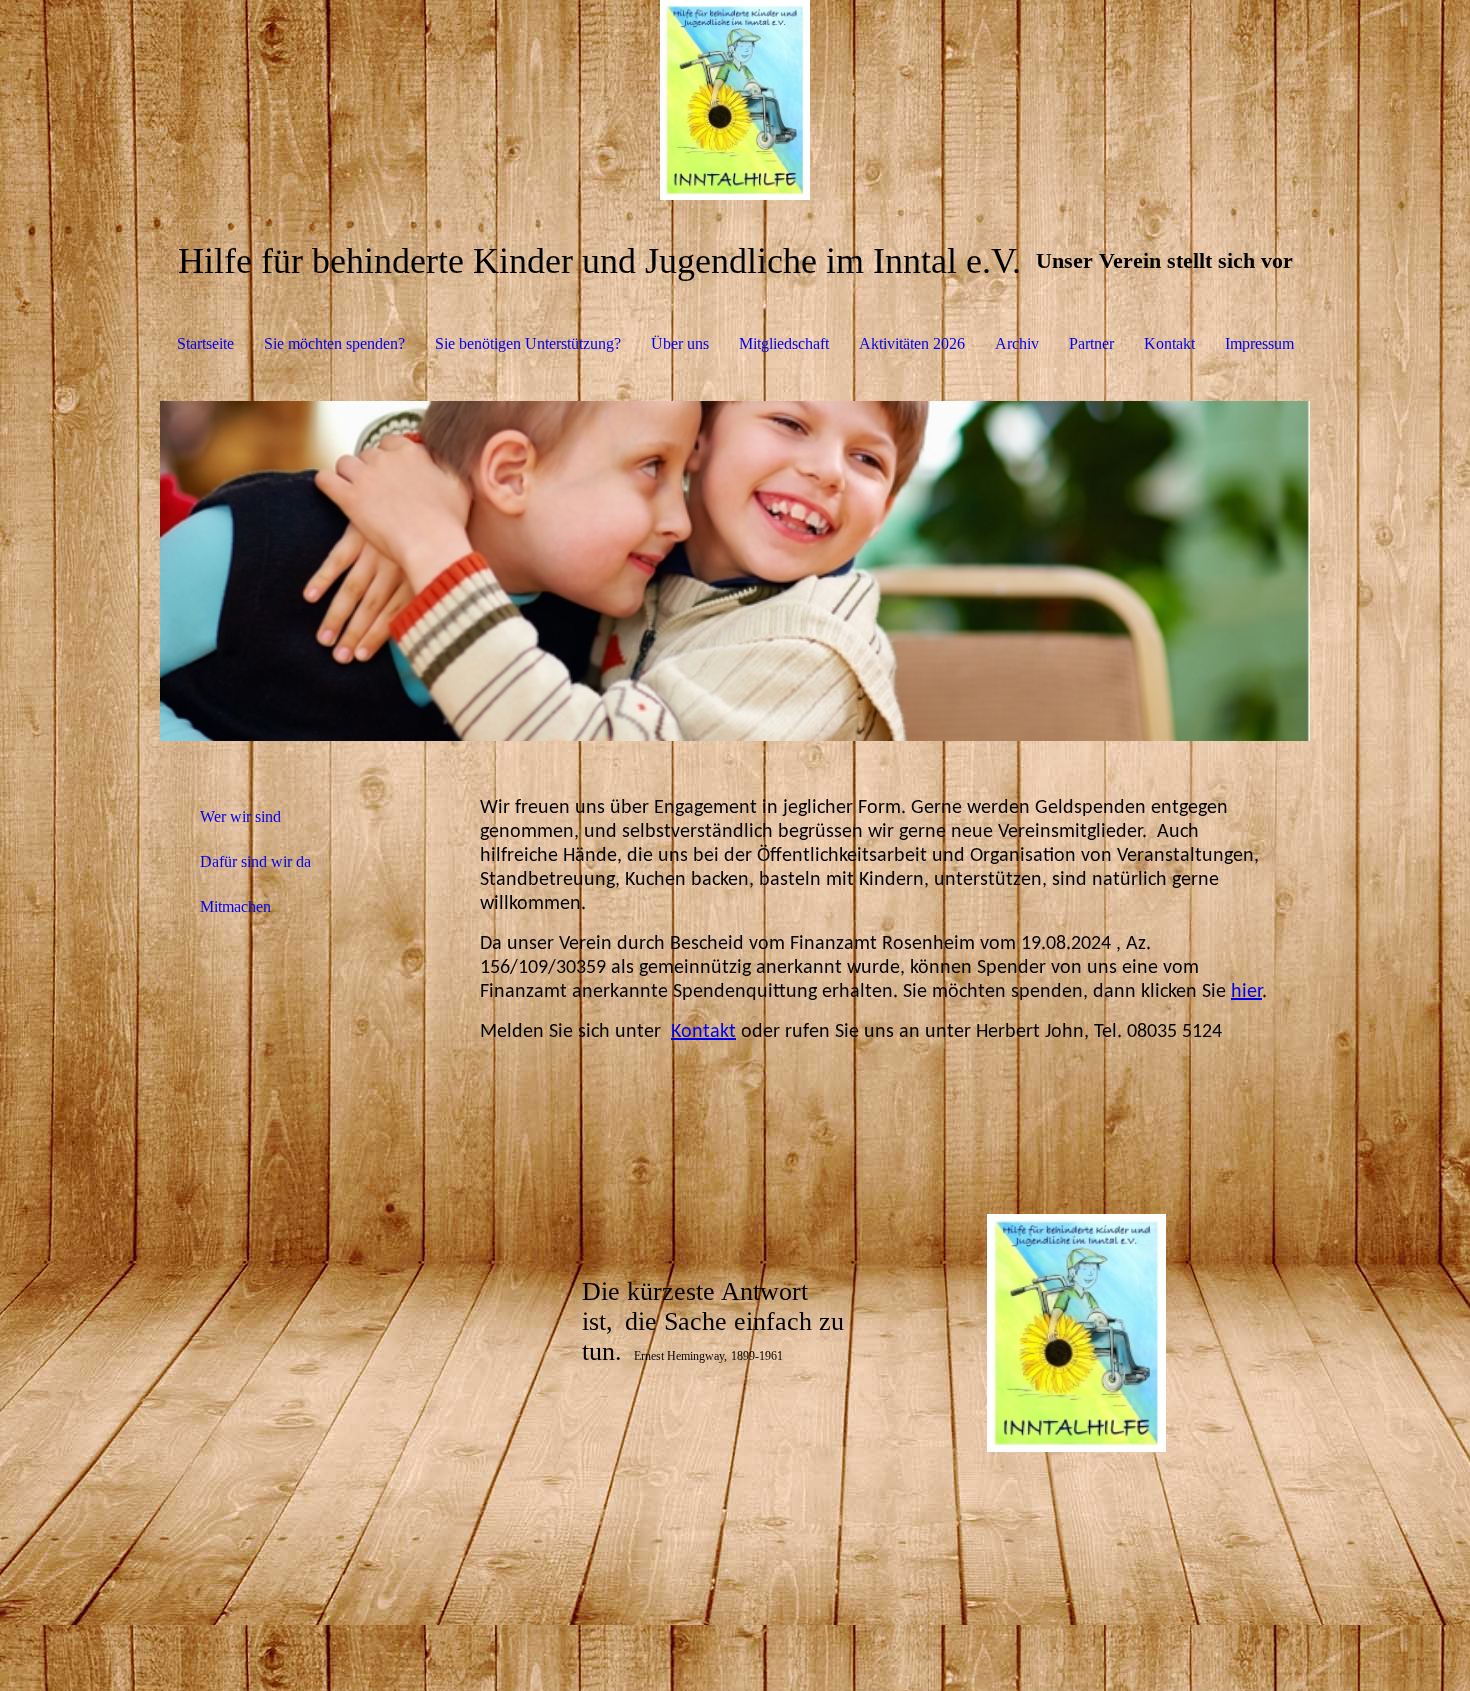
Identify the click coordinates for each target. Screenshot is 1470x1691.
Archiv (1017, 343)
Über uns (680, 343)
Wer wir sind (240, 816)
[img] (735, 100)
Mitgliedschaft (784, 343)
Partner (1091, 343)
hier (1246, 992)
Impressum (1259, 343)
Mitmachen (235, 906)
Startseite (205, 343)
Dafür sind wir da (255, 861)
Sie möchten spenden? (334, 343)
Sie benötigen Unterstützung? (528, 343)
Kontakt (1169, 343)
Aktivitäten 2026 (912, 343)
